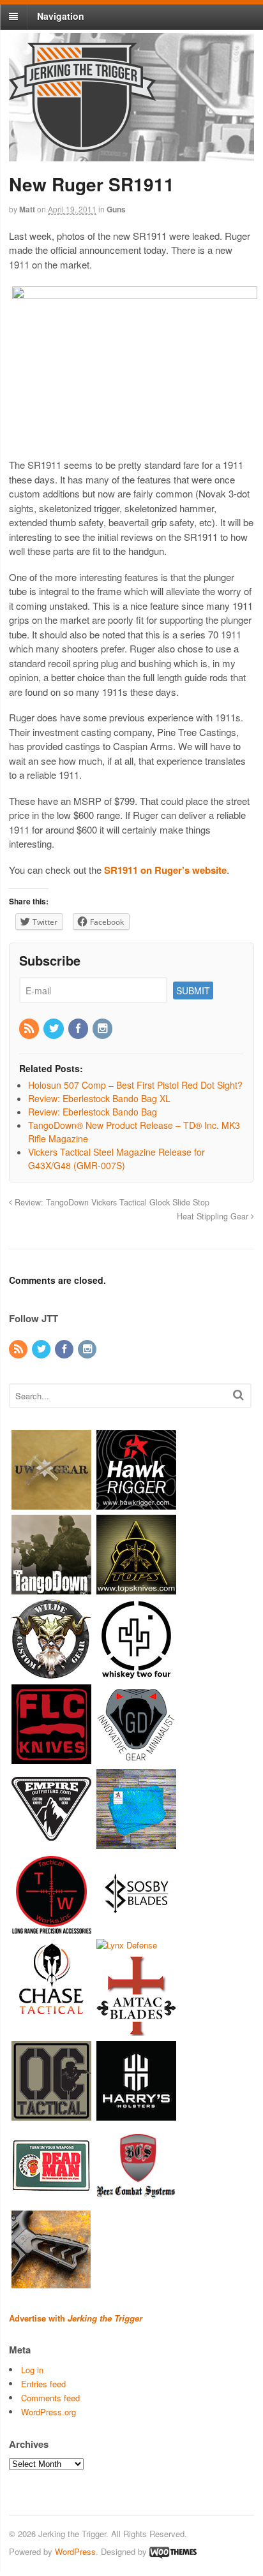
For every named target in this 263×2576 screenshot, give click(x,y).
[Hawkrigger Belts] (136, 1503)
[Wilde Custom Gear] (51, 1673)
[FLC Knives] (51, 1757)
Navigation (61, 16)
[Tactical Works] (51, 1927)
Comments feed (50, 2398)
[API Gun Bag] (136, 1842)
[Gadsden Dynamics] (136, 1757)
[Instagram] (103, 1029)
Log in (32, 2370)
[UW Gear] (51, 1503)
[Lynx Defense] (127, 1945)
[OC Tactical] (51, 2115)
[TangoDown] (51, 1588)
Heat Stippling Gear (214, 1216)
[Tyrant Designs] (51, 2284)
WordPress (75, 2551)
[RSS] (30, 1029)
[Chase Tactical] (51, 2012)
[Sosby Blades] (136, 1927)
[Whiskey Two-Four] (136, 1673)
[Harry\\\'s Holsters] (136, 2115)
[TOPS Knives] (136, 1588)
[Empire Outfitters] (51, 1842)
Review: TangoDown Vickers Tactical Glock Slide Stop (111, 1202)
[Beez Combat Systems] (136, 2199)
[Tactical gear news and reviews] (82, 145)
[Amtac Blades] (136, 2030)
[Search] (238, 1395)
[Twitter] (54, 1029)
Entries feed (43, 2384)
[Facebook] (79, 1029)
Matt (27, 209)
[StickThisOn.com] (51, 2199)
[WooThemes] (173, 2551)
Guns (116, 209)
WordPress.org (49, 2412)
